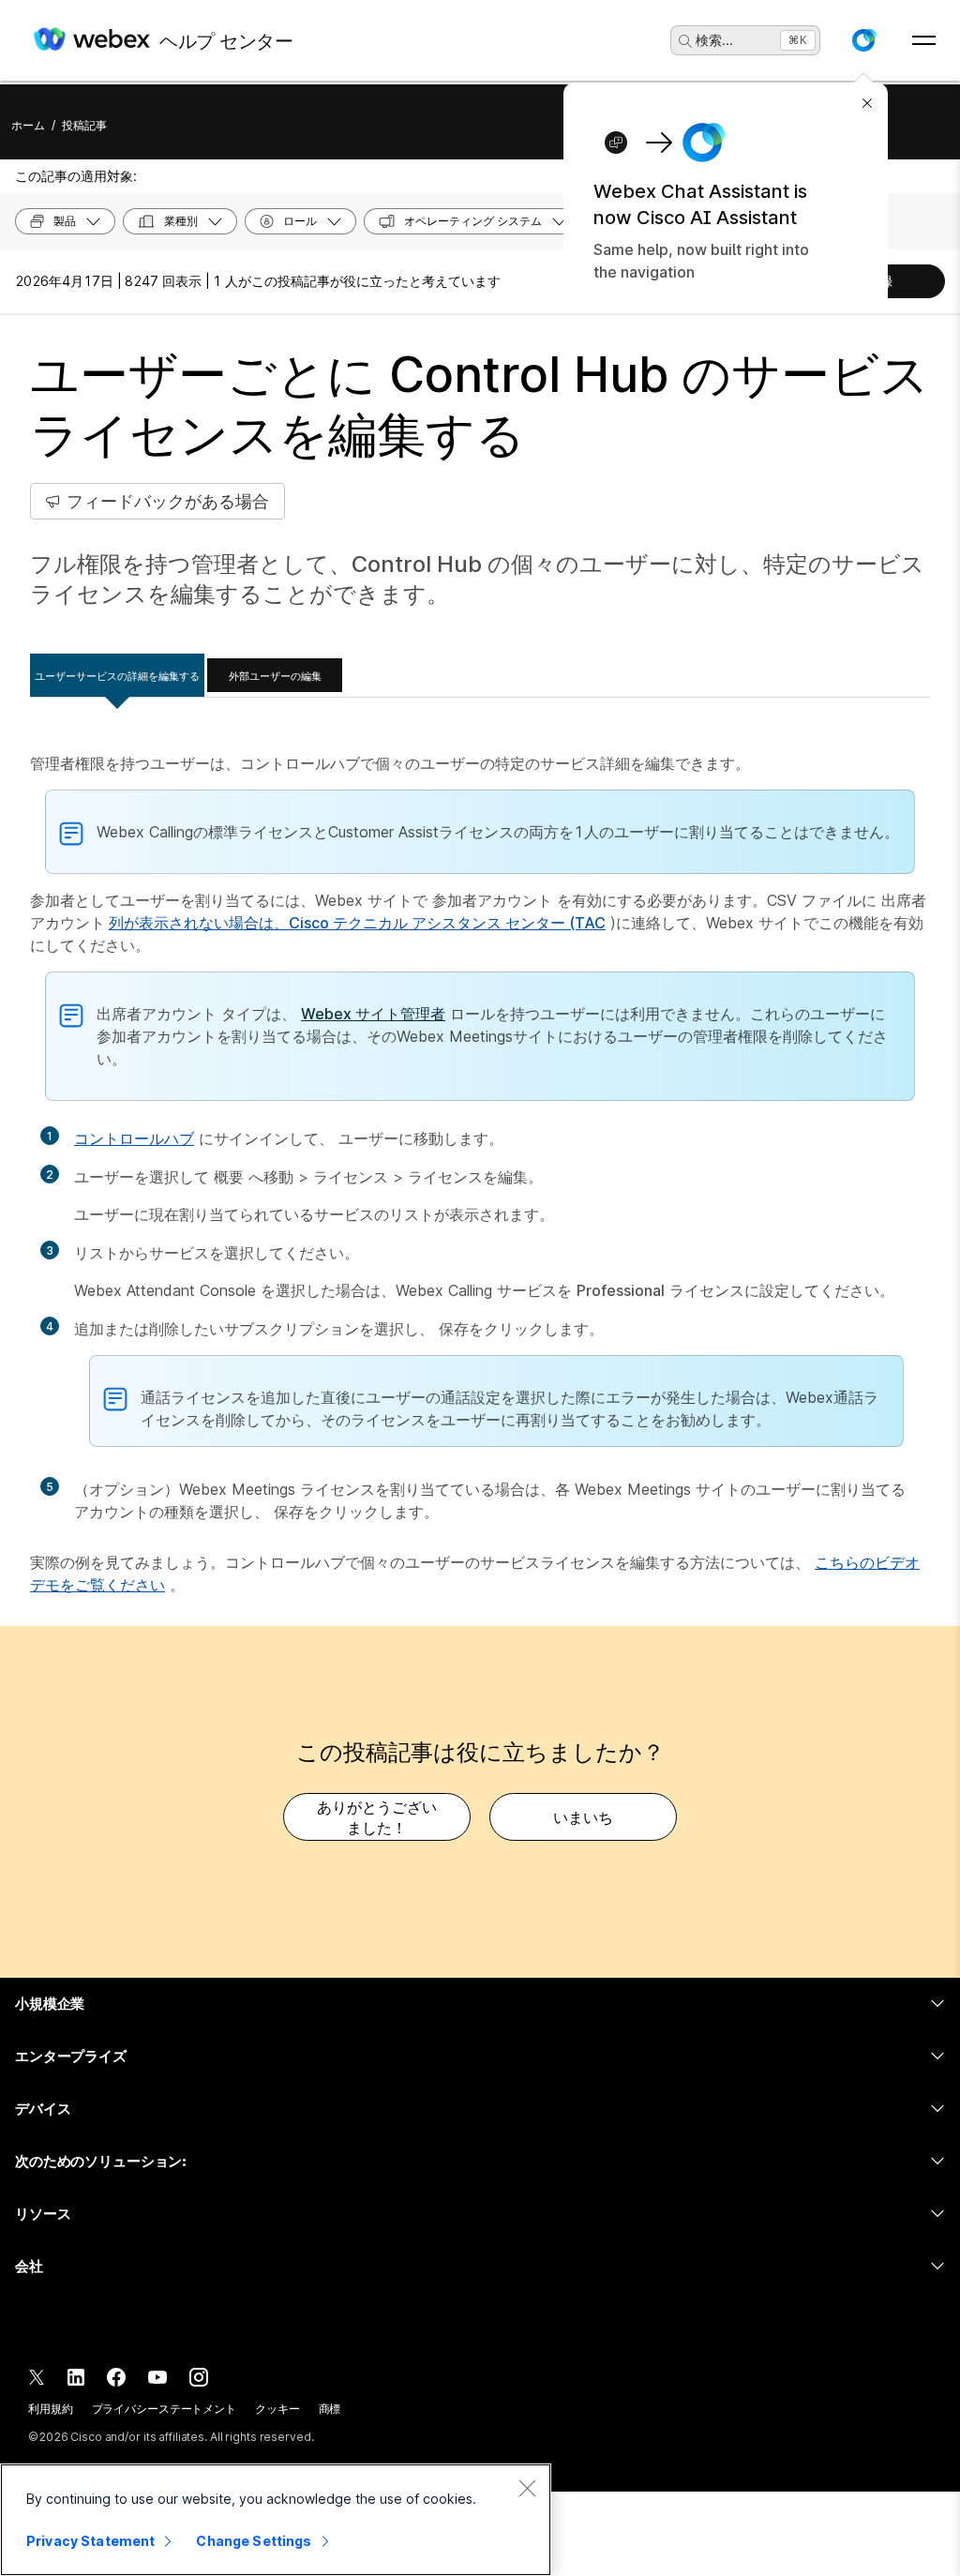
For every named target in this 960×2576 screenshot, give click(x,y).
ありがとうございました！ (377, 1817)
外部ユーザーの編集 (275, 676)
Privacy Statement (90, 2541)
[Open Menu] (924, 40)
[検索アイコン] (685, 41)
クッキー (277, 2409)
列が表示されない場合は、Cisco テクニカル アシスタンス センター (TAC (357, 923)
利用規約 (51, 2409)
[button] (863, 40)
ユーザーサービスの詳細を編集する (117, 676)
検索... (714, 40)
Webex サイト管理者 (373, 1014)
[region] (276, 2520)
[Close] (527, 2488)
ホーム (28, 125)
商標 (330, 2409)
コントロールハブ (134, 1138)
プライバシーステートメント (164, 2409)
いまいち (583, 1817)
